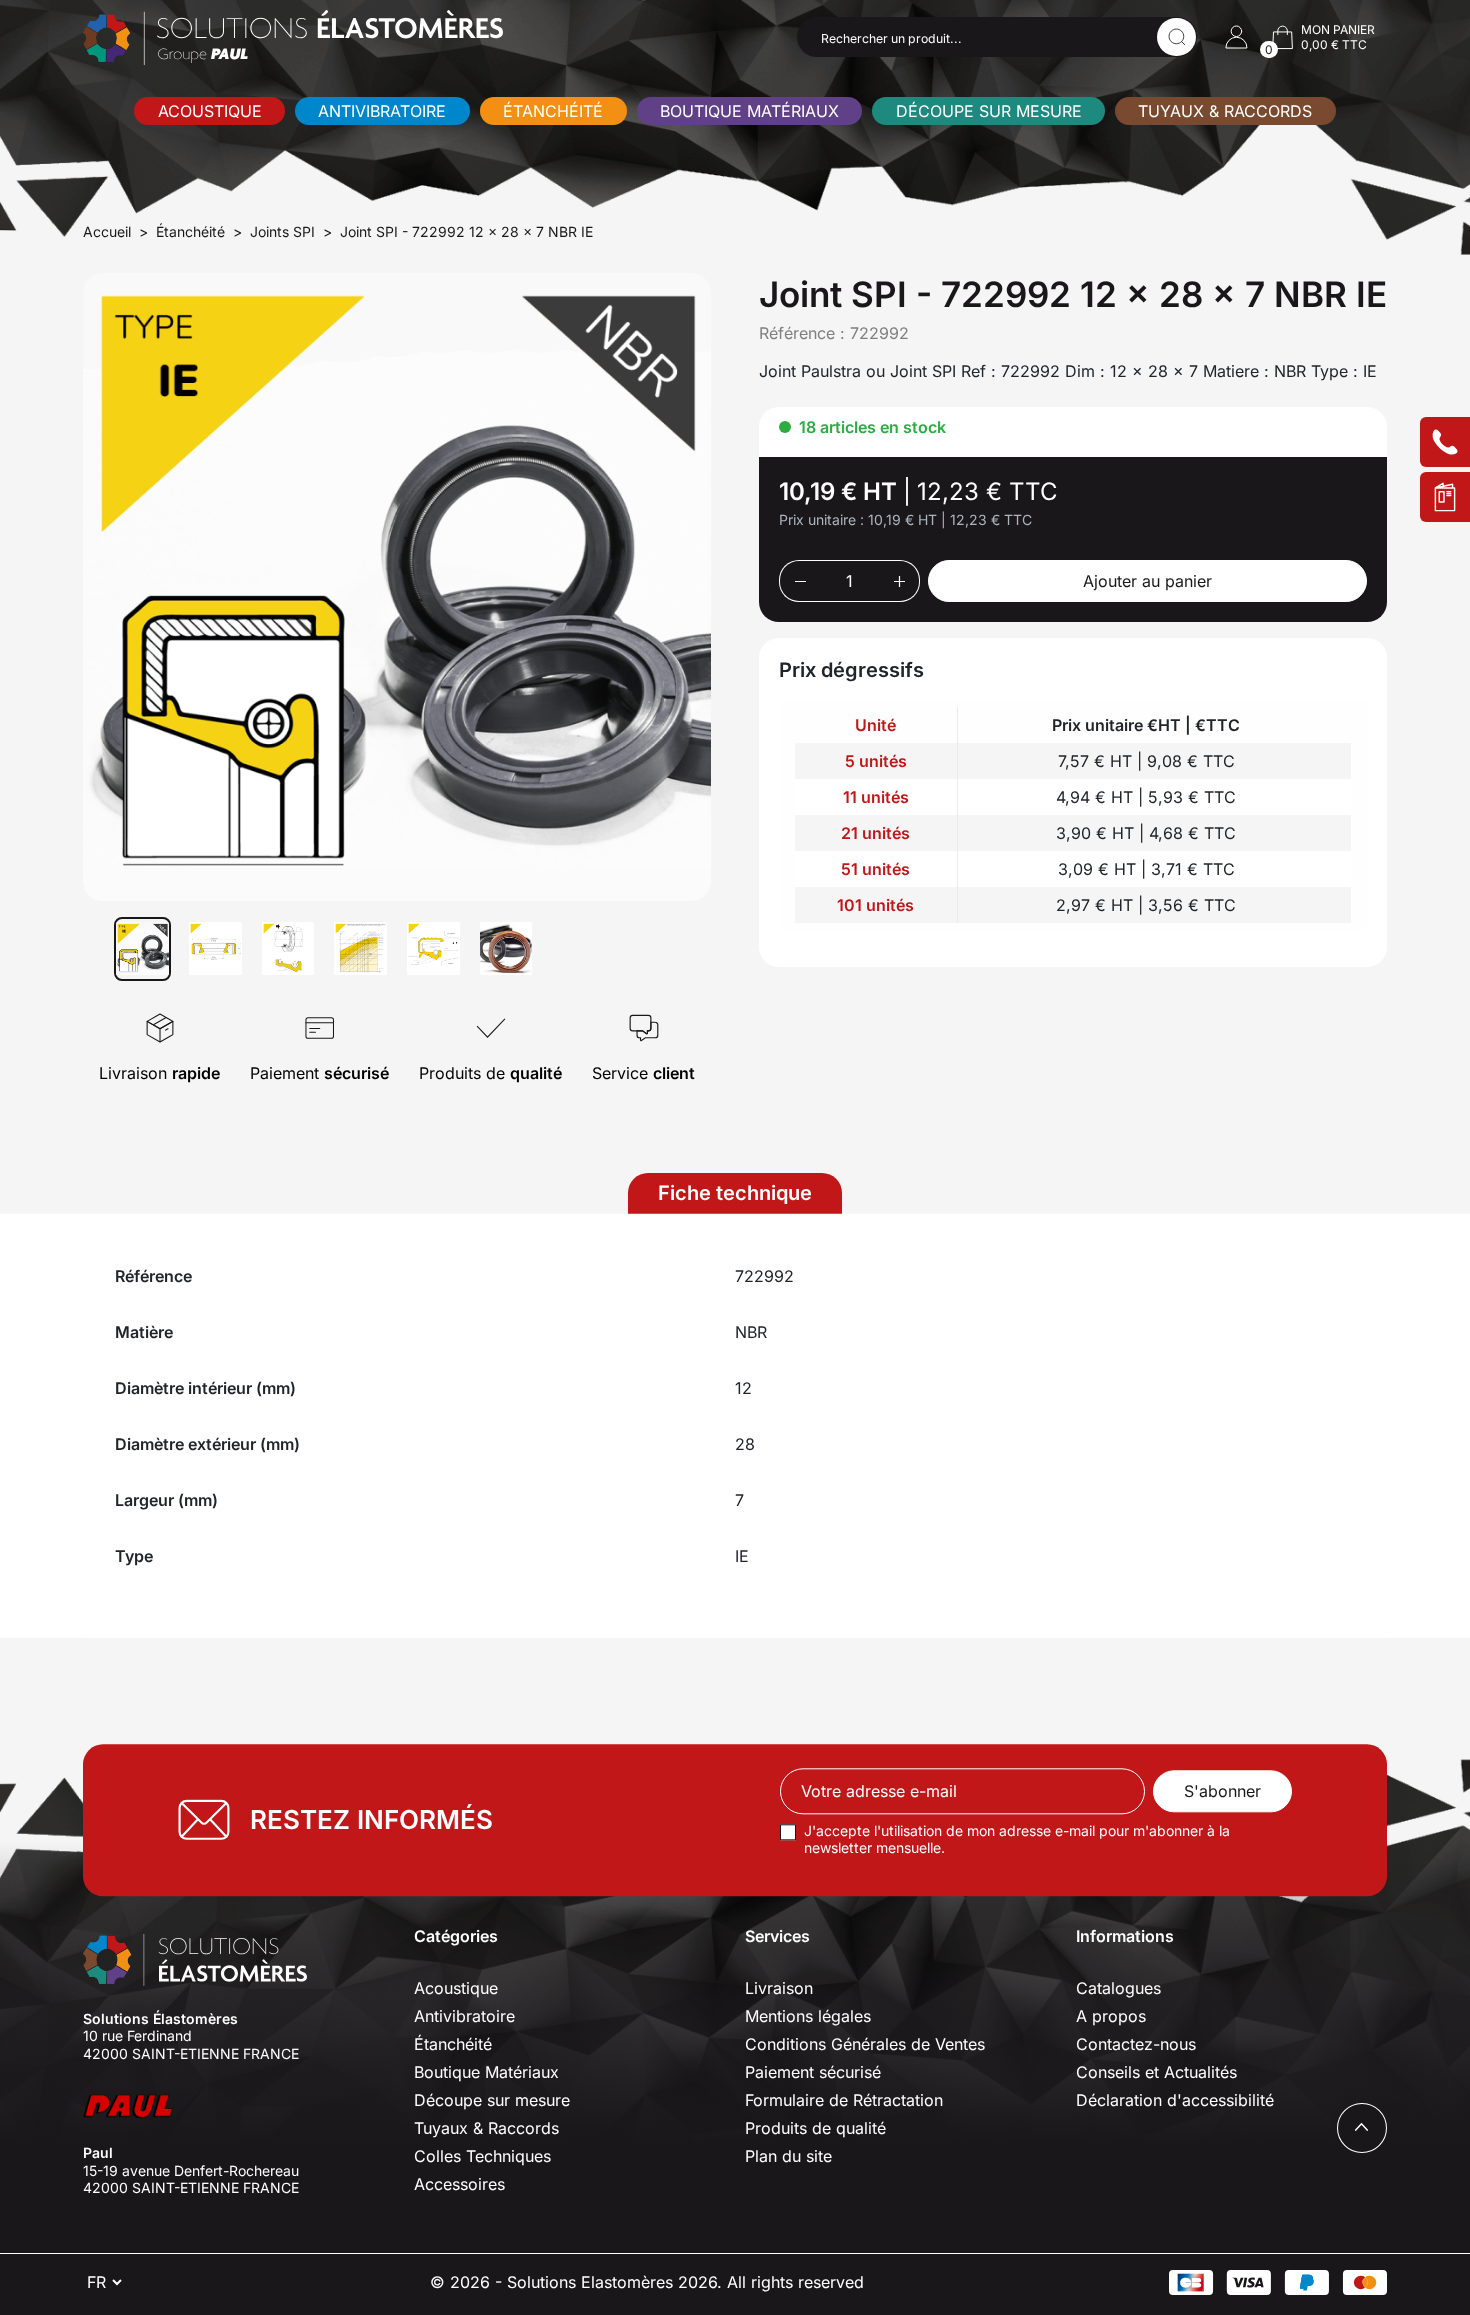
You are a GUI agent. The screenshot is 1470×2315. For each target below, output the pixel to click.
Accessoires (459, 2184)
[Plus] (899, 581)
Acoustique (210, 111)
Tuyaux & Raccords (1225, 111)
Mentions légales (808, 2016)
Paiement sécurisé (813, 2072)
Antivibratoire (382, 111)
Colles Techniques (482, 2156)
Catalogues (1118, 1988)
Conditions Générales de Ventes (865, 2044)
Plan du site (788, 2156)
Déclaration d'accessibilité (1175, 2100)
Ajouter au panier (1147, 581)
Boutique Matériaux (749, 111)
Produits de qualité (815, 2128)
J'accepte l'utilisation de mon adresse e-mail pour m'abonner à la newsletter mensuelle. (1017, 1839)
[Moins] (799, 581)
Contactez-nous (1136, 2044)
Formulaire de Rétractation (844, 2100)
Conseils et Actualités (1156, 2072)
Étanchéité (553, 111)
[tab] (735, 1193)
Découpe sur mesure (989, 111)
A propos (1111, 2016)
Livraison (779, 1988)
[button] (1236, 37)
